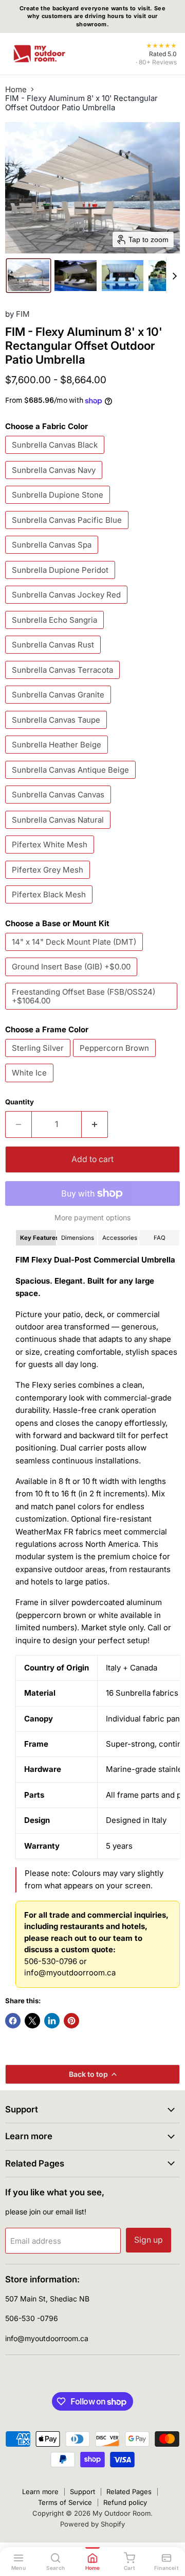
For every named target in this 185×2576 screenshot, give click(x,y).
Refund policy (125, 2502)
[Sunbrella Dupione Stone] (59, 506)
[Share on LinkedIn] (52, 2021)
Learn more (40, 2492)
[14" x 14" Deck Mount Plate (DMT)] (75, 953)
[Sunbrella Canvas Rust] (54, 656)
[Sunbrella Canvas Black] (56, 456)
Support (82, 2492)
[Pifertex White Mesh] (51, 856)
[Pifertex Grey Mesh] (49, 881)
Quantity (20, 1102)
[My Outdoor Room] (39, 54)
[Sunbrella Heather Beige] (58, 756)
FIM (23, 314)
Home (16, 89)
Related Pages (129, 2492)
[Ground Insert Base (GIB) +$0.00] (72, 978)
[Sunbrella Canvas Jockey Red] (68, 606)
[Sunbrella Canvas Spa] (53, 556)
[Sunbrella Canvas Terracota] (64, 681)
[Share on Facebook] (13, 2021)
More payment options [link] (92, 1218)
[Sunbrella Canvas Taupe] (57, 731)
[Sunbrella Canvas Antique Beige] (72, 781)
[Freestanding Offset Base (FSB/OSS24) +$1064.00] (92, 1012)
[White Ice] (31, 1085)
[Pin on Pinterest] (71, 2021)
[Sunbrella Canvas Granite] (59, 706)
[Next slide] (174, 276)
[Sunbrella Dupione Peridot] (61, 581)
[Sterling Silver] (39, 1059)
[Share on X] (32, 2021)
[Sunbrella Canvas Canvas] (59, 806)
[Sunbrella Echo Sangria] (56, 631)
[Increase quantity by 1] (95, 1124)
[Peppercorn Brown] (116, 1059)
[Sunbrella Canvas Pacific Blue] (68, 531)
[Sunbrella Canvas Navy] (55, 481)
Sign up (149, 2240)
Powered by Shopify (92, 2524)
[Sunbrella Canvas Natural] (59, 831)
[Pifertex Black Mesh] (50, 906)
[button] (29, 276)
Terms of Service (65, 2502)
